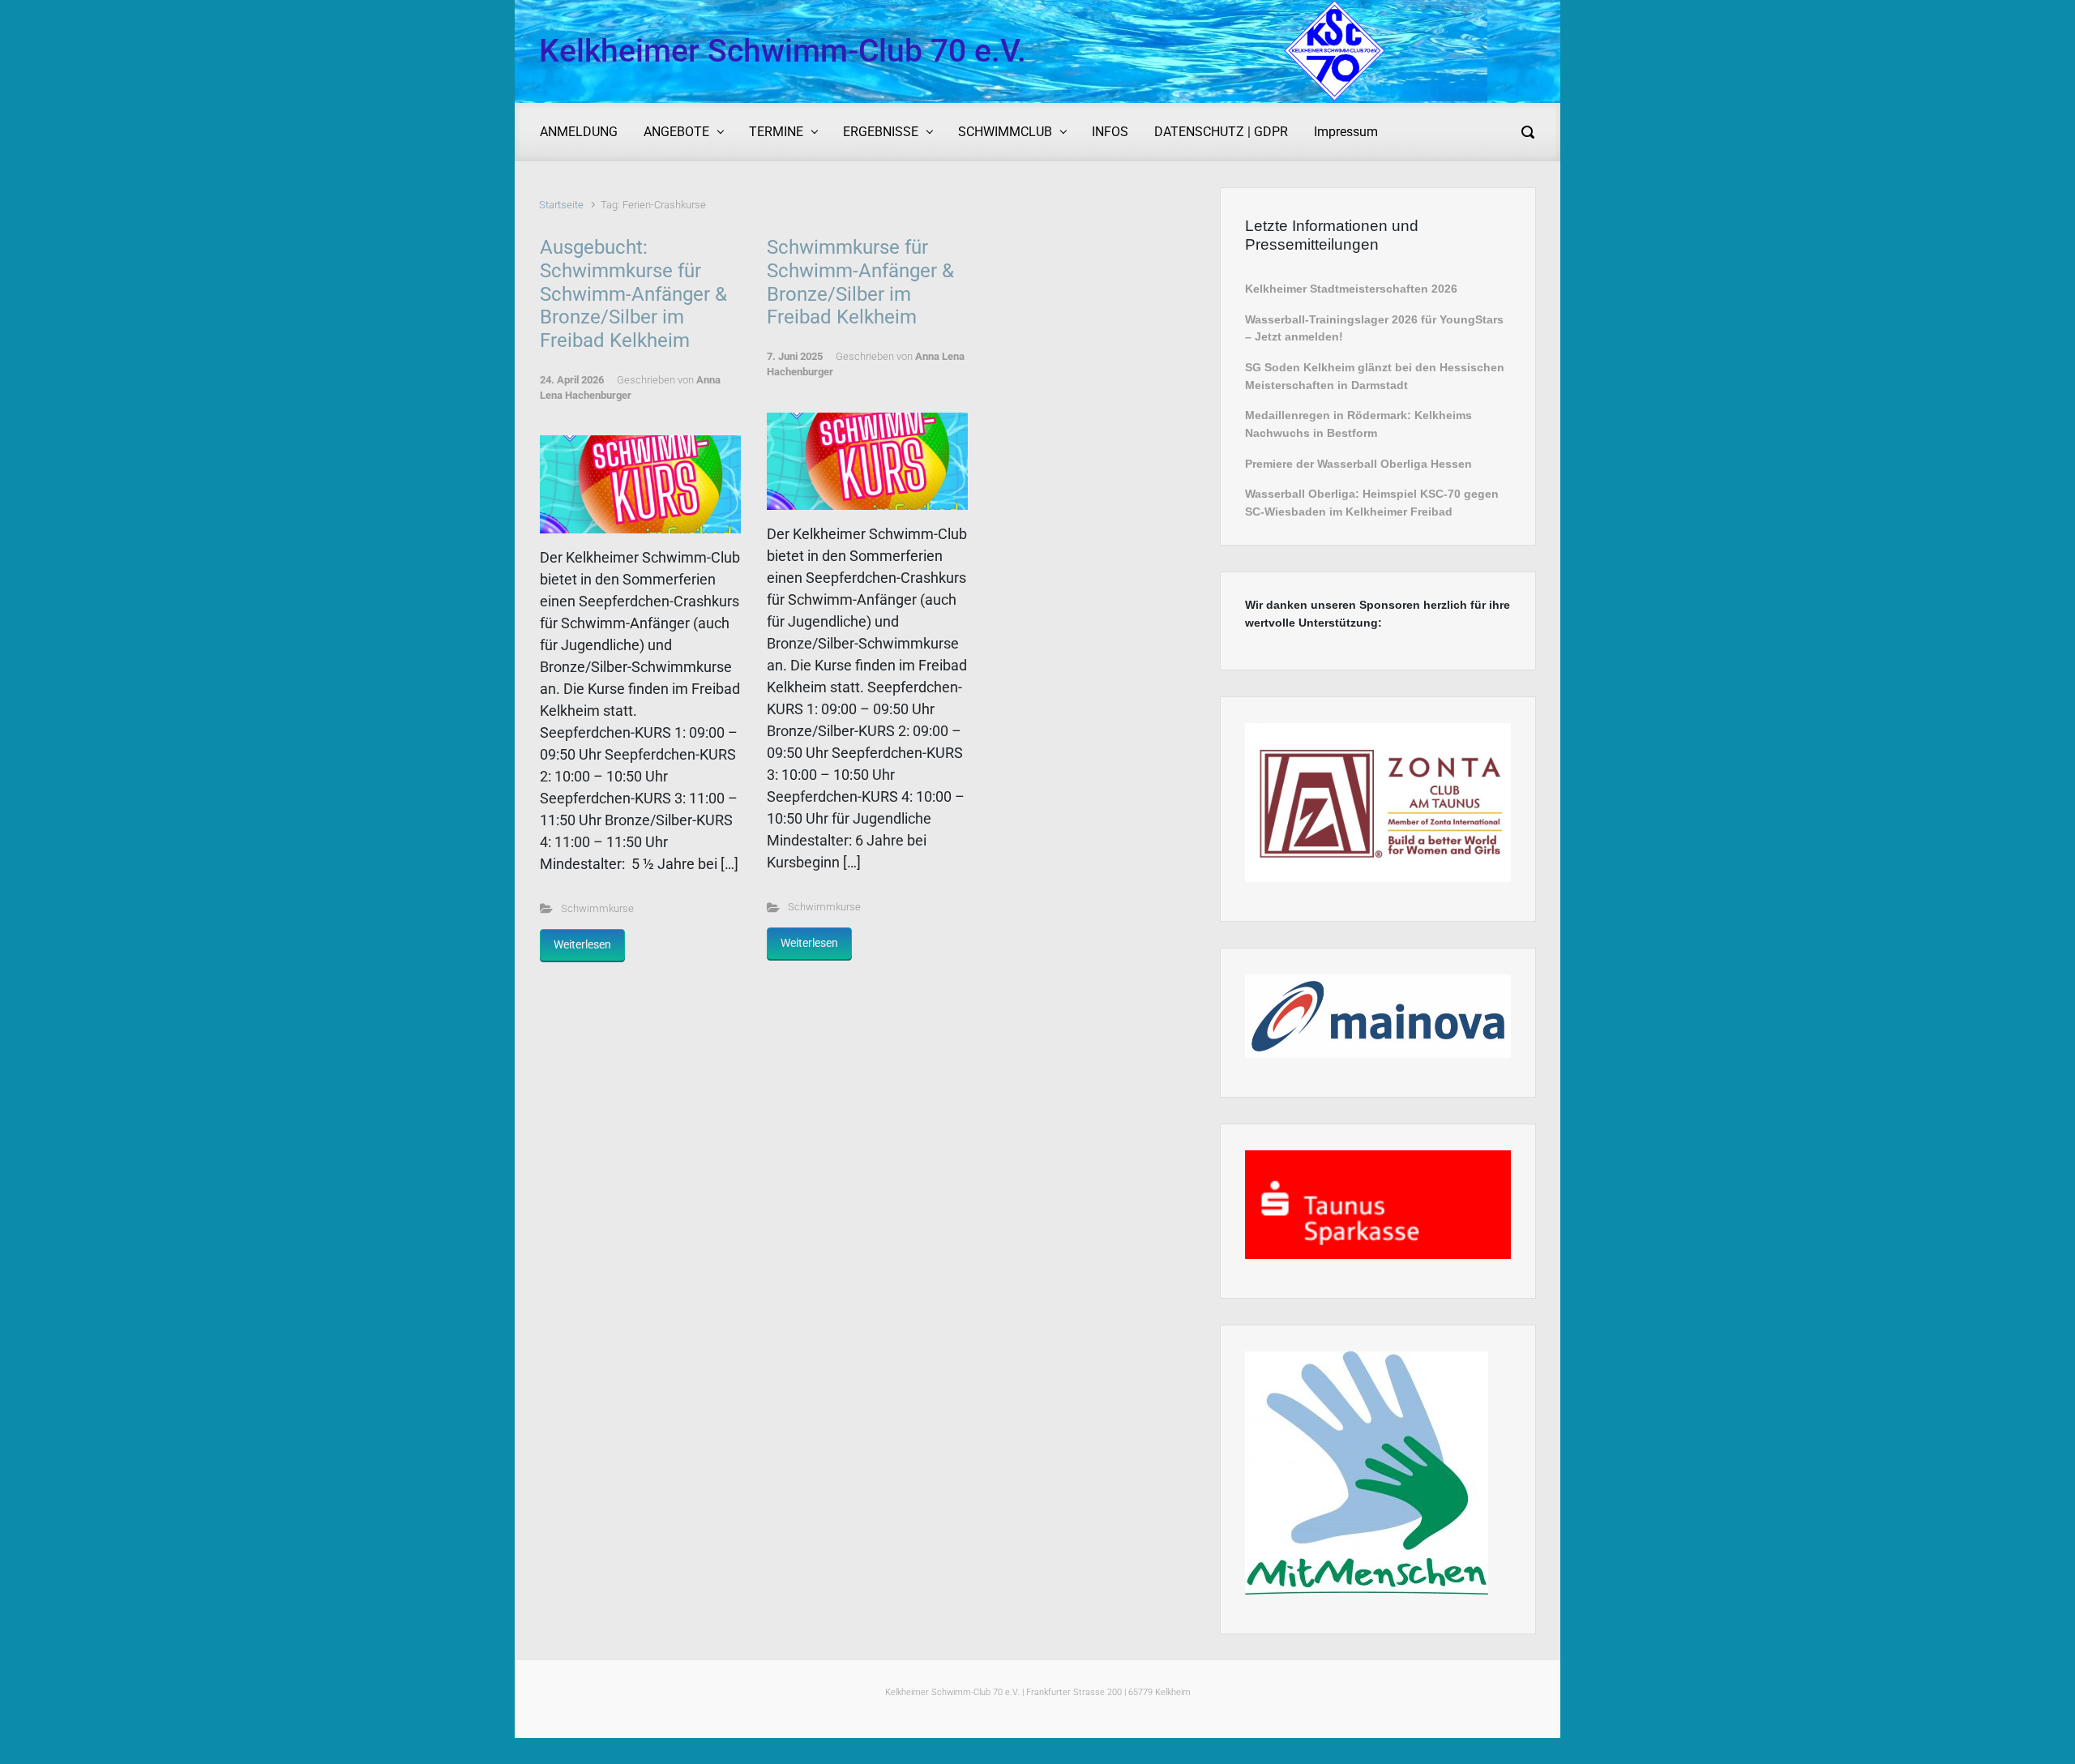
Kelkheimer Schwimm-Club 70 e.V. (783, 51)
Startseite (561, 205)
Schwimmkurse (597, 908)
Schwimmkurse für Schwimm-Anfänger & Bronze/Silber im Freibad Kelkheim (860, 282)
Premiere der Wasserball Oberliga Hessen (1358, 464)
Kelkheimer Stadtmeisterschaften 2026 (1351, 289)
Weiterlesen (582, 944)
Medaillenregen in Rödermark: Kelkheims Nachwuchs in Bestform (1358, 424)
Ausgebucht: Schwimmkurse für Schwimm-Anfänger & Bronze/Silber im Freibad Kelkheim (633, 294)
